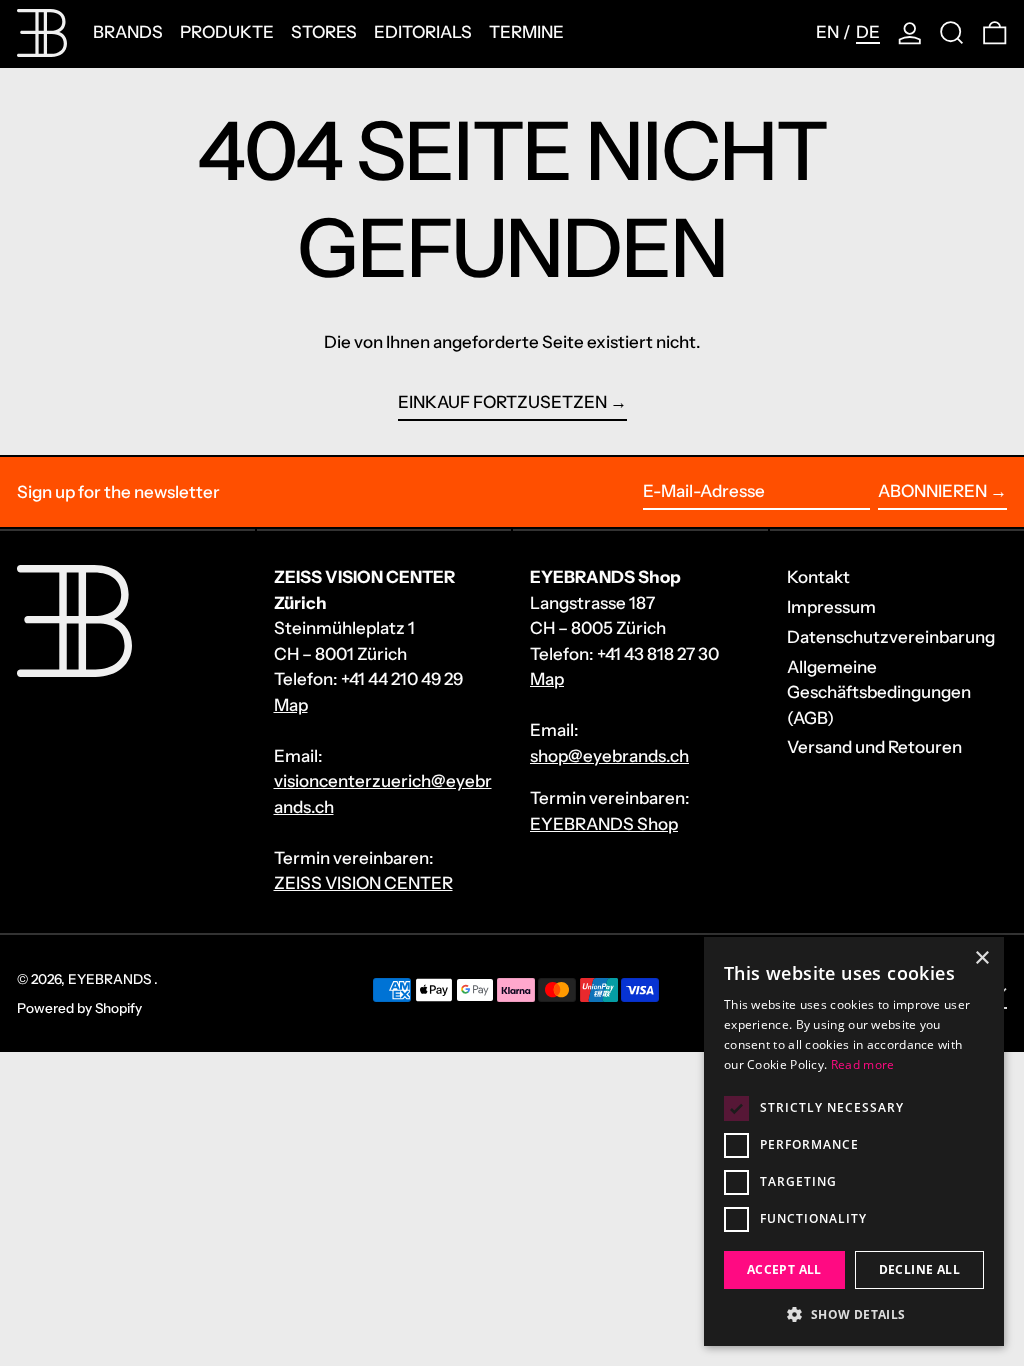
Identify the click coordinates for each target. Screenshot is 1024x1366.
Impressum (831, 607)
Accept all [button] (784, 1269)
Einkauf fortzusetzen (502, 402)
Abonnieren (932, 491)
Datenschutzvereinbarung (891, 637)
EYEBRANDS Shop (604, 824)
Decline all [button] (919, 1269)
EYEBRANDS (111, 979)
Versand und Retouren (874, 747)
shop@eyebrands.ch (609, 756)
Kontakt (818, 577)
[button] (952, 33)
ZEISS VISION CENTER (363, 883)
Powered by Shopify (79, 1008)
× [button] (981, 958)
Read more (863, 1064)
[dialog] (854, 1141)
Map (291, 705)
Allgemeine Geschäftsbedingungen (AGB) (879, 692)
